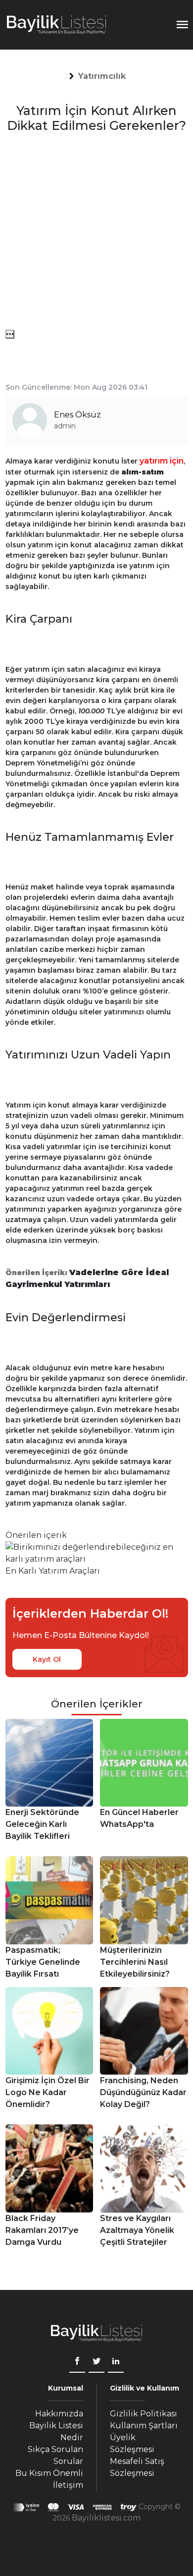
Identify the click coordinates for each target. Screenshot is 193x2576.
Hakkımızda (59, 2414)
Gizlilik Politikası (144, 2414)
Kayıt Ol (47, 1659)
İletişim (68, 2485)
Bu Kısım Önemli (49, 2473)
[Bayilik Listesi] (56, 25)
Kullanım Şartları (144, 2426)
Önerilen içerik (36, 1535)
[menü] (10, 334)
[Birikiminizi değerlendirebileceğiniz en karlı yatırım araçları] (97, 1552)
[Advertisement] (96, 233)
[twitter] (96, 2362)
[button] (102, 76)
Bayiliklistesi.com (106, 2518)
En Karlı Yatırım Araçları (53, 1571)
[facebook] (77, 2362)
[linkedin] (116, 2362)
